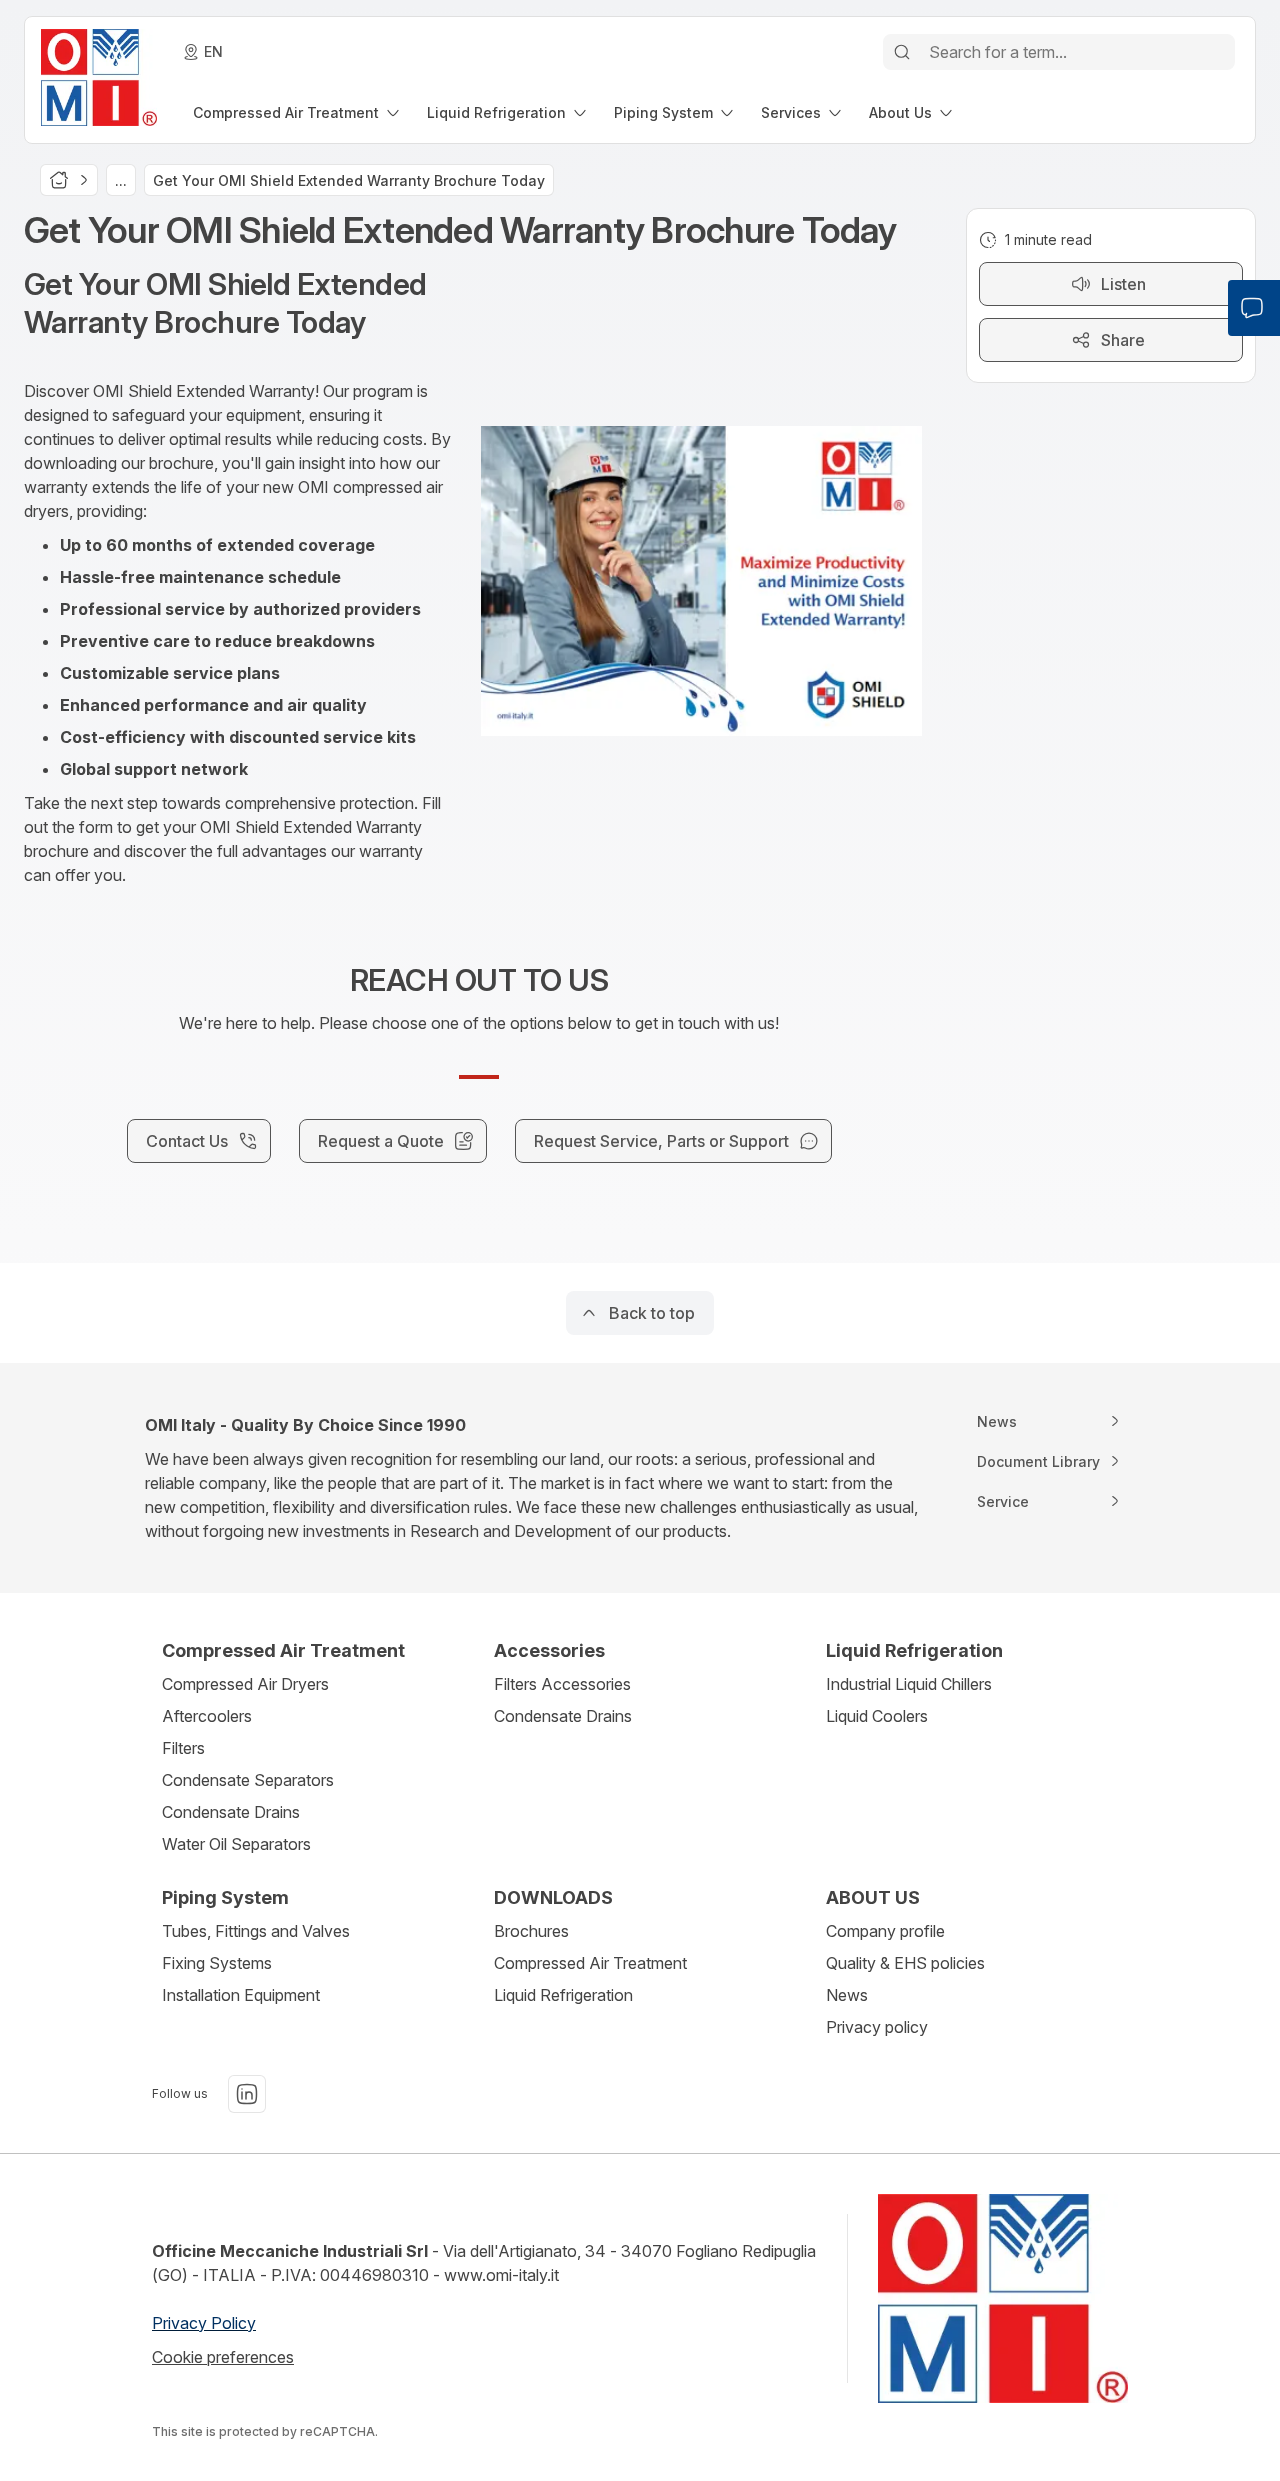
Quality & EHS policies (905, 1963)
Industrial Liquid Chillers (909, 1684)
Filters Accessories (562, 1684)
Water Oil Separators (236, 1844)
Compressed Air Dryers (245, 1684)
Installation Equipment (241, 1995)
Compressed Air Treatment (590, 1963)
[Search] (902, 52)
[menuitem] (298, 112)
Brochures (531, 1931)
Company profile (885, 1931)
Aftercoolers (207, 1716)
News (847, 1995)
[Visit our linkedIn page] (247, 2094)
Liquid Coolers (877, 1716)
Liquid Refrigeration (563, 1995)
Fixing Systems (217, 1963)
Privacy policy (877, 2027)
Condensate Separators (248, 1780)
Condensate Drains (231, 1812)
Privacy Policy (204, 2323)
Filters (183, 1748)
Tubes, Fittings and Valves (256, 1931)
